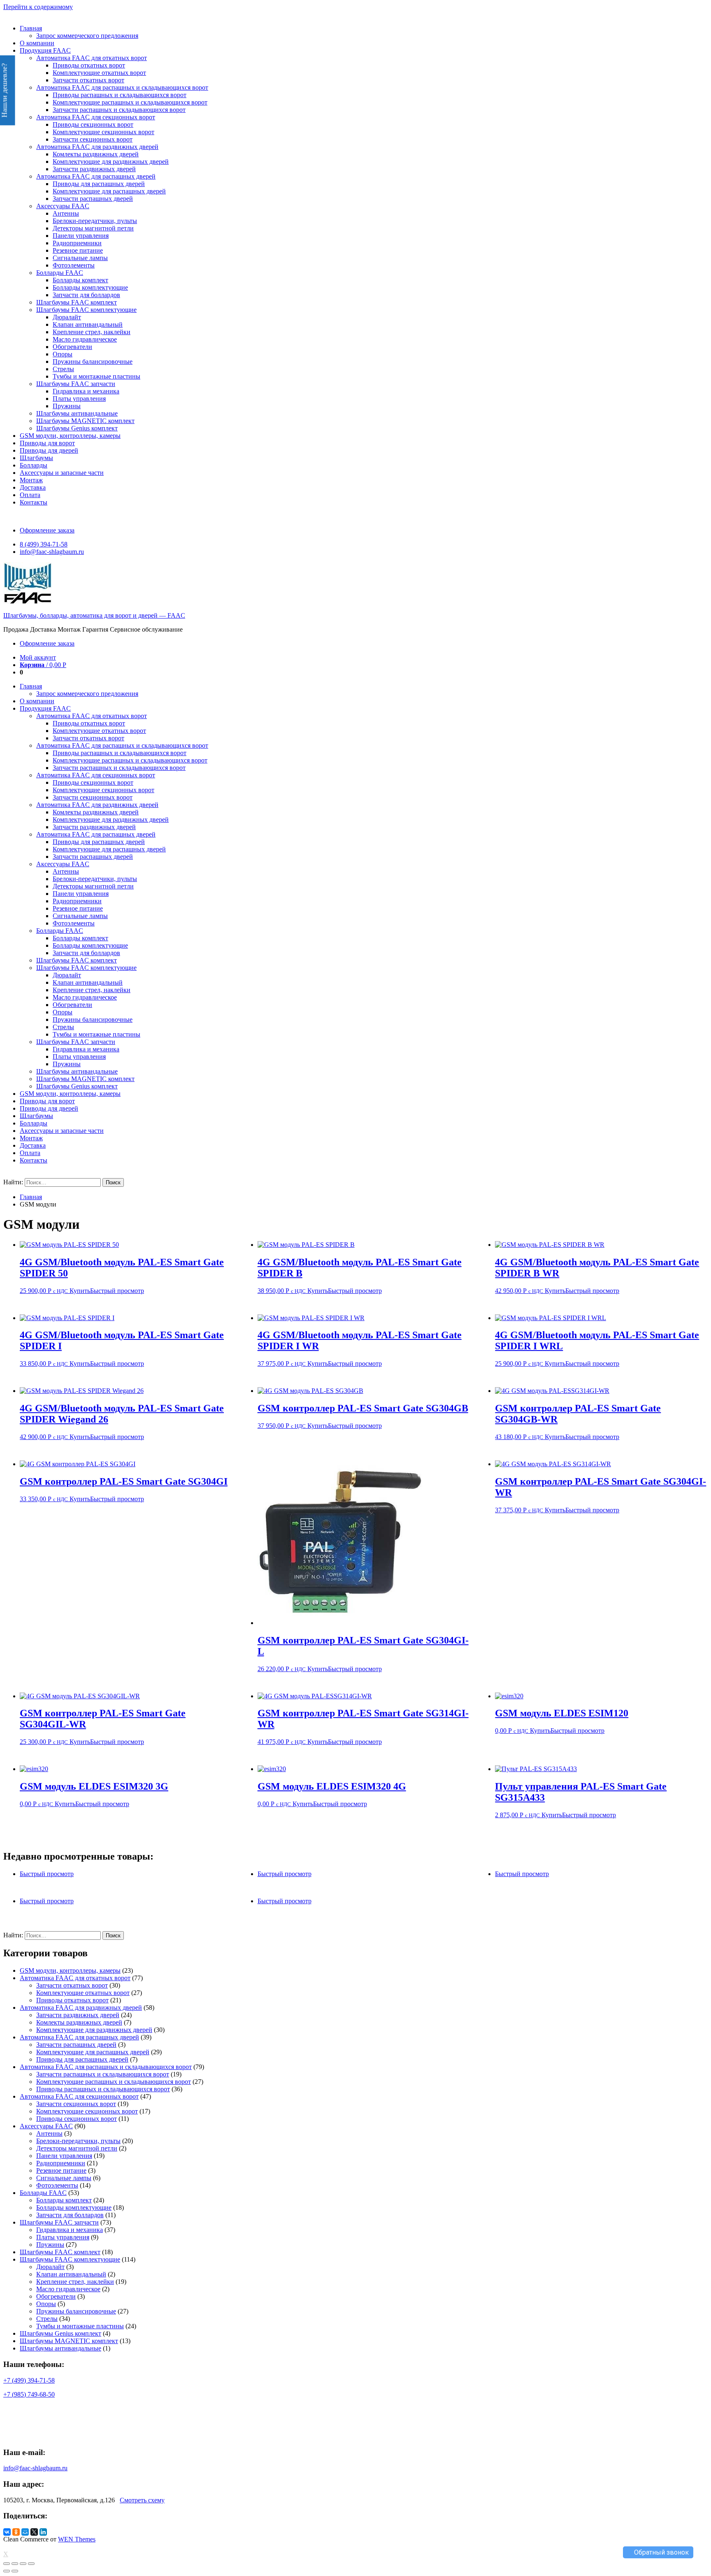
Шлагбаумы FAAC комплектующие (86, 310)
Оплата (30, 495)
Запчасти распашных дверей (93, 199)
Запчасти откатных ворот (88, 80)
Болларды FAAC (60, 273)
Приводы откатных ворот (89, 65)
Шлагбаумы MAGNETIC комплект (85, 421)
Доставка (33, 487)
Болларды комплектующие (90, 287)
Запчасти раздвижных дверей (94, 169)
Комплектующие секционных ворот (103, 132)
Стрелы (63, 369)
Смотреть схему (142, 2500)
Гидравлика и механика (86, 391)
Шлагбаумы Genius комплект (77, 428)
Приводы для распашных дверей (99, 184)
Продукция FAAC (45, 50)
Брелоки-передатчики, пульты (95, 221)
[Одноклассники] (16, 2532)
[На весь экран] (23, 2564)
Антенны (66, 213)
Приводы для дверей (49, 450)
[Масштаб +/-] (31, 2564)
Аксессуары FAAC (63, 206)
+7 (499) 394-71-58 (29, 2380)
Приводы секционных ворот (93, 124)
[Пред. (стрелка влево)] (7, 2571)
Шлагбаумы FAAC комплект (77, 302)
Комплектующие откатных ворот (99, 73)
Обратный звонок (661, 2552)
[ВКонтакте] (7, 2532)
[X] (34, 2532)
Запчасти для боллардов (86, 295)
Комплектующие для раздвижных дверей (111, 162)
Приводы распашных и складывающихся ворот (120, 95)
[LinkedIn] (43, 2532)
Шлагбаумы (36, 458)
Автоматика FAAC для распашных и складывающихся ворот (122, 87)
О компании (37, 43)
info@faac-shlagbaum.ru (52, 552)
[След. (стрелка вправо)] (15, 2571)
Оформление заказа (47, 530)
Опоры (63, 354)
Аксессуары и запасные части (62, 473)
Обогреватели (72, 347)
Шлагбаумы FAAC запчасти (76, 384)
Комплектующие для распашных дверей (109, 191)
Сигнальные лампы (80, 258)
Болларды (34, 465)
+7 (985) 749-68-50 (29, 2394)
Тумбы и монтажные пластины (96, 376)
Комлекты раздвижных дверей (96, 154)
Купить (80, 1291)
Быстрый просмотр (117, 1291)
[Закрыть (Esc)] (7, 2564)
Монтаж (31, 480)
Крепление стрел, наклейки (92, 332)
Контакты (34, 502)
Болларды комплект (80, 280)
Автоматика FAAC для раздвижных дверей (97, 147)
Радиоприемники (77, 243)
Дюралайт (67, 317)
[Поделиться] (15, 2564)
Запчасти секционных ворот (93, 139)
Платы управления (79, 399)
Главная (31, 28)
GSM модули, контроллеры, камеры (70, 436)
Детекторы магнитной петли (93, 228)
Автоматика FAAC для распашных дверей (96, 176)
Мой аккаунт (38, 657)
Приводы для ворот (47, 443)
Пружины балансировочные (93, 362)
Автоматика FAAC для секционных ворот (96, 117)
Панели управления (81, 236)
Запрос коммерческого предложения (87, 36)
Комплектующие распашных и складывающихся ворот (130, 102)
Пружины (67, 406)
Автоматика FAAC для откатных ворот (92, 58)
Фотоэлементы (74, 265)
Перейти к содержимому (38, 7)
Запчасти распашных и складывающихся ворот (119, 110)
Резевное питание (78, 250)
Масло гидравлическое (85, 339)
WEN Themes (77, 2539)
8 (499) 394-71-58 (44, 544)
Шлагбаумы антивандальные (77, 413)
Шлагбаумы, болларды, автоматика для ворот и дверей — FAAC (94, 615)
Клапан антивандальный (88, 324)
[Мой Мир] (25, 2532)
